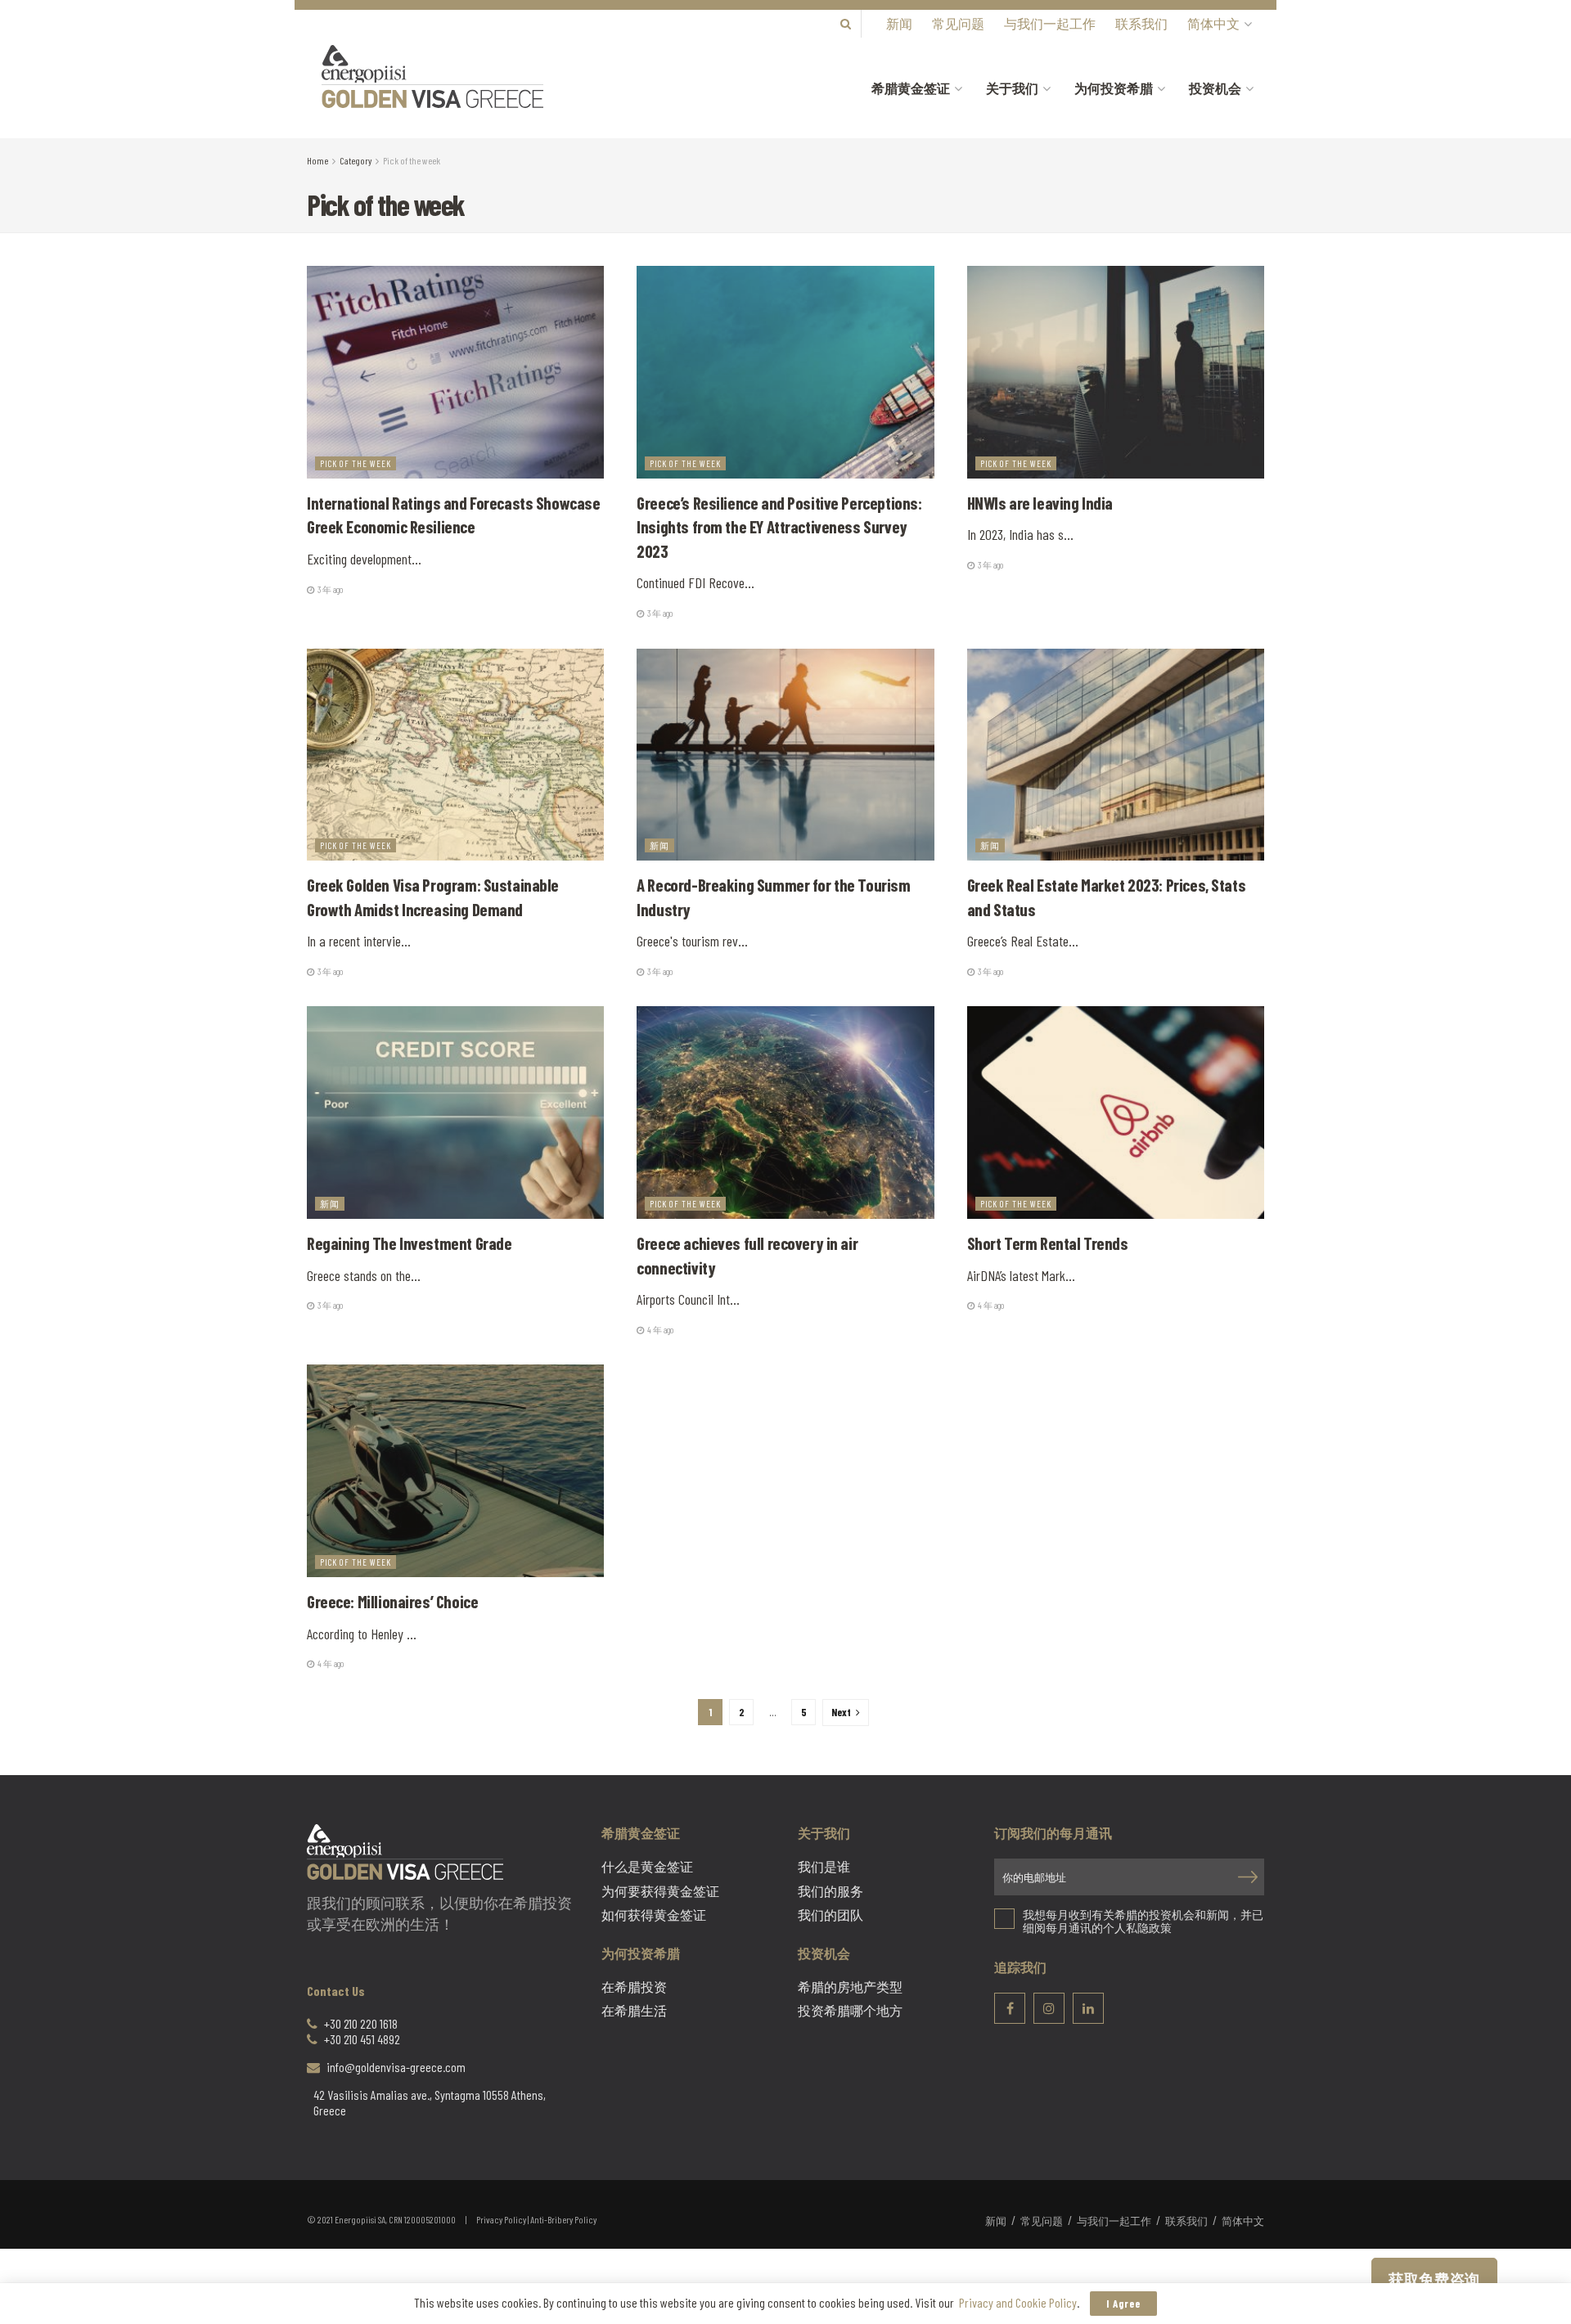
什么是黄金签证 (647, 1867)
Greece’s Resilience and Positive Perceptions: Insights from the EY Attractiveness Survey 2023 (779, 527)
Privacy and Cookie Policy (1018, 2302)
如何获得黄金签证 (654, 1915)
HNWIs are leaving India (1040, 503)
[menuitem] (1218, 24)
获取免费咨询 (1434, 2279)
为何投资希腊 (1114, 88)
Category (356, 160)
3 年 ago (329, 589)
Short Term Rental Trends (1049, 1243)
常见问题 (958, 23)
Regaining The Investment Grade (409, 1243)
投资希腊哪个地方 (850, 2011)
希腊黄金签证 (911, 88)
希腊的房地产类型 (850, 1987)
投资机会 (1215, 88)
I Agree (1123, 2304)
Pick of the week (412, 160)
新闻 (899, 23)
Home (317, 160)
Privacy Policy (501, 2219)
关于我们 (1012, 88)
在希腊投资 (634, 1987)
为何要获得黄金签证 (660, 1891)
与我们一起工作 (1050, 23)
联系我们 (1141, 23)
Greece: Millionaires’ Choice (392, 1601)
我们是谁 (824, 1867)
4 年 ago (659, 1330)
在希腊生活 (634, 2011)
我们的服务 (831, 1891)
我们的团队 (831, 1915)
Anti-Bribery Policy (563, 2219)
